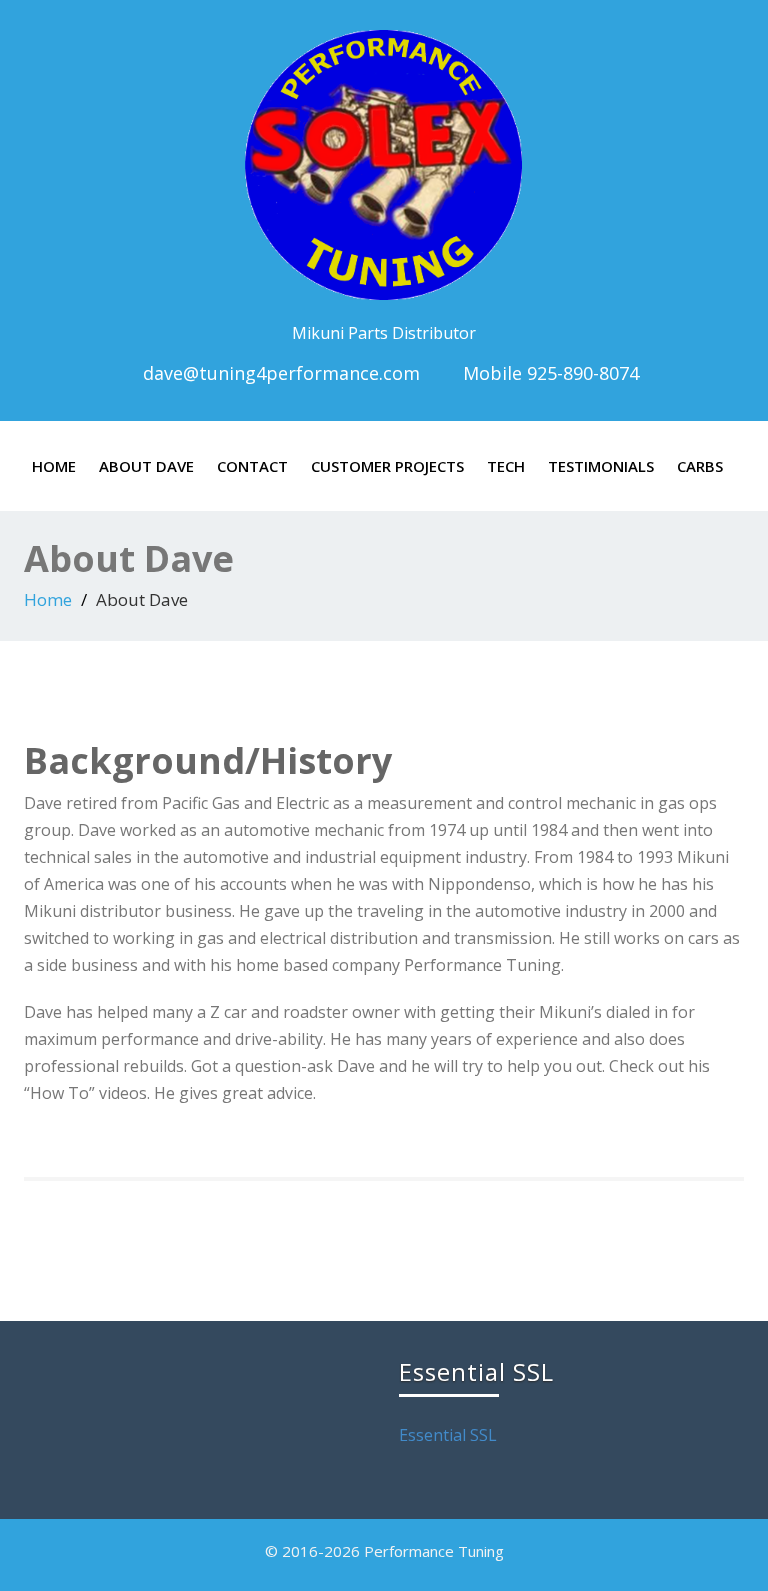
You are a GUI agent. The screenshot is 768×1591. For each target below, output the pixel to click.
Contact (252, 466)
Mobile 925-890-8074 (548, 373)
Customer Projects (387, 466)
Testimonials (601, 466)
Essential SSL (448, 1435)
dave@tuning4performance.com (281, 373)
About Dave (146, 466)
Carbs (700, 466)
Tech (506, 466)
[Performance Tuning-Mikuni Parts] (384, 160)
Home (54, 466)
